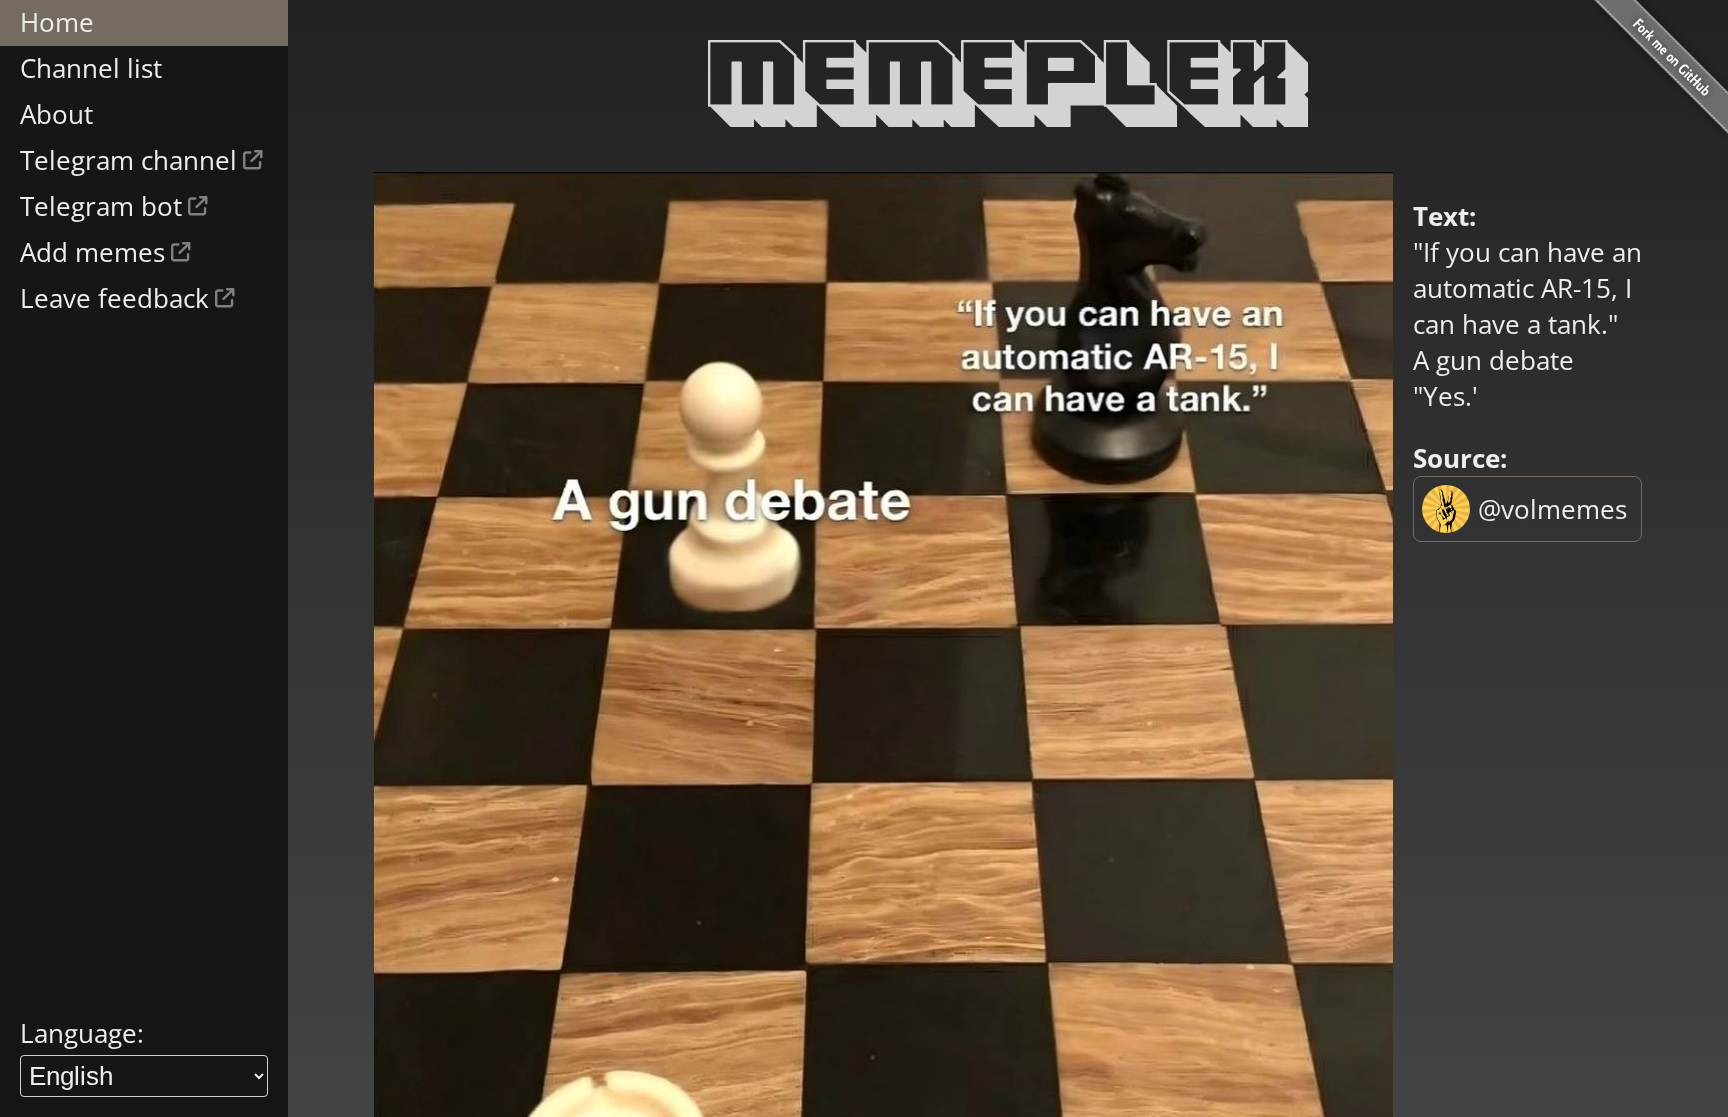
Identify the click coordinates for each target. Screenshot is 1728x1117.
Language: (82, 1033)
